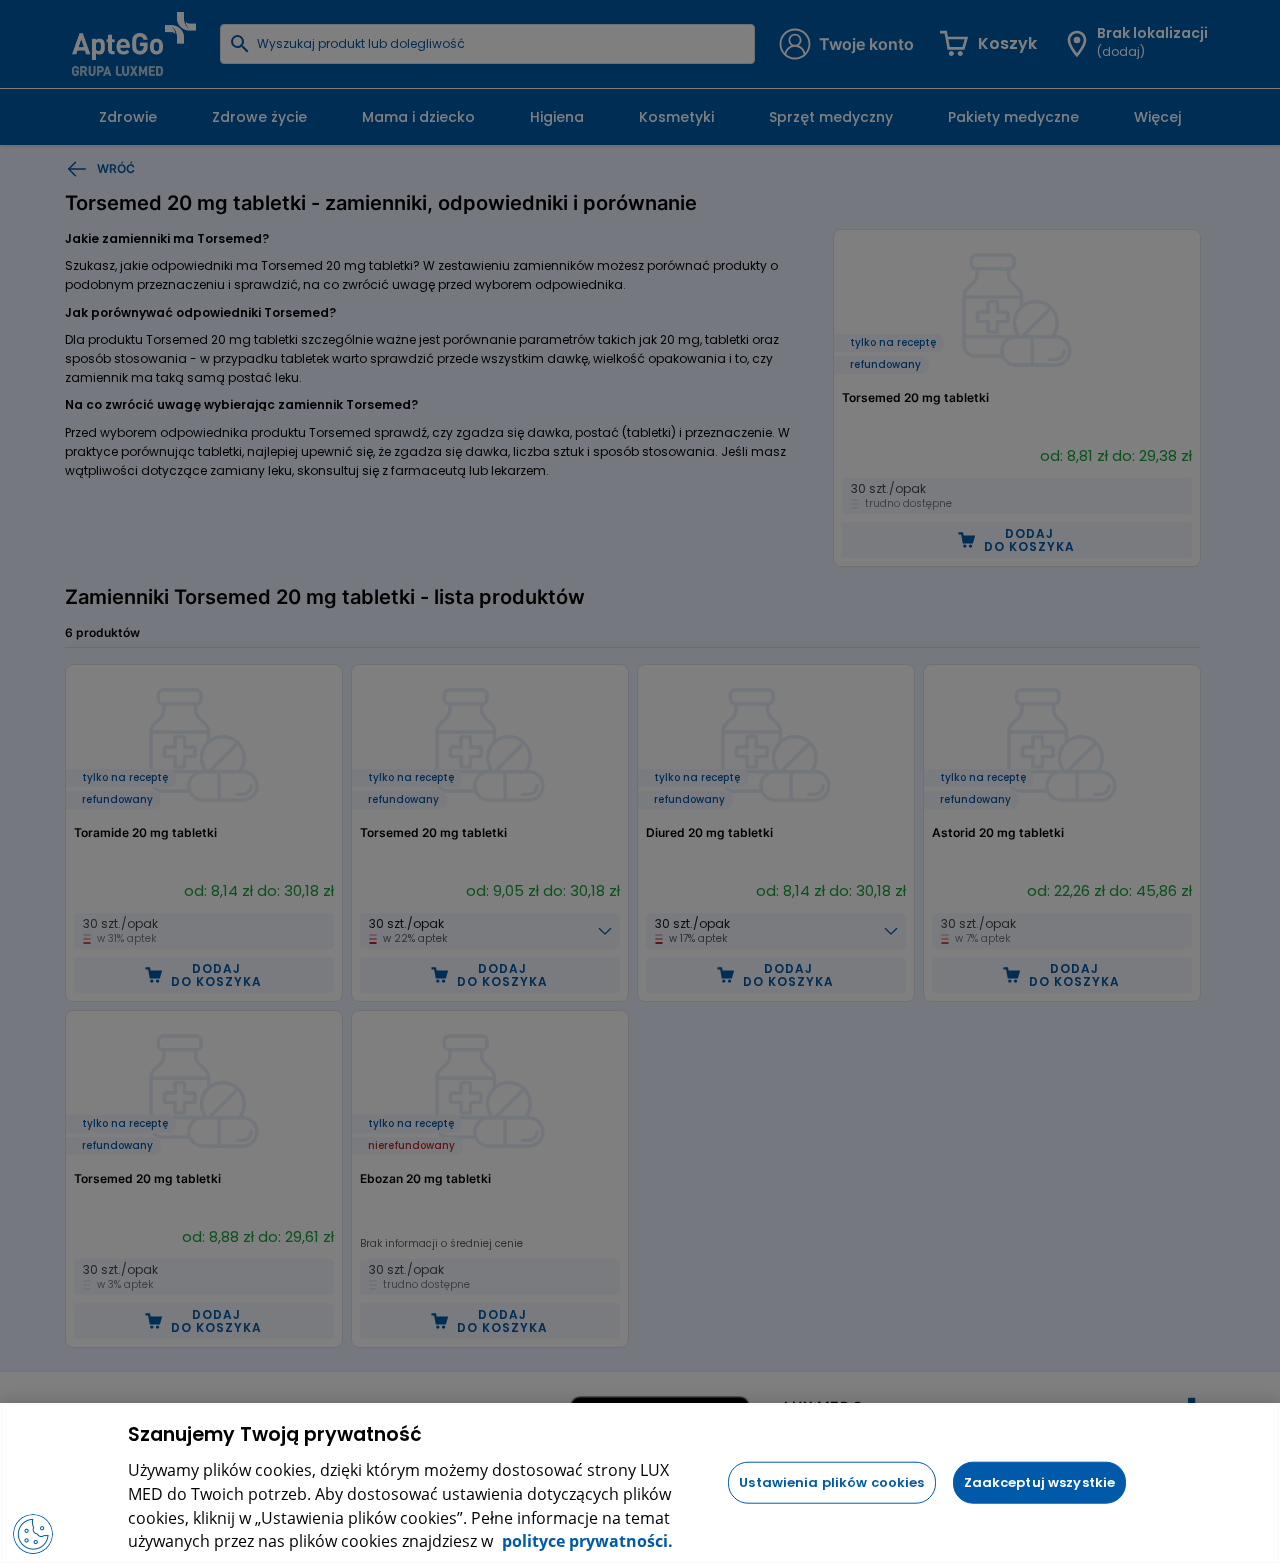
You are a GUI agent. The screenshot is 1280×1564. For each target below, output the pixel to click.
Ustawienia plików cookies (831, 1481)
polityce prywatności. (585, 1542)
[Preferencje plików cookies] (33, 1534)
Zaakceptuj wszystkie (1040, 1481)
